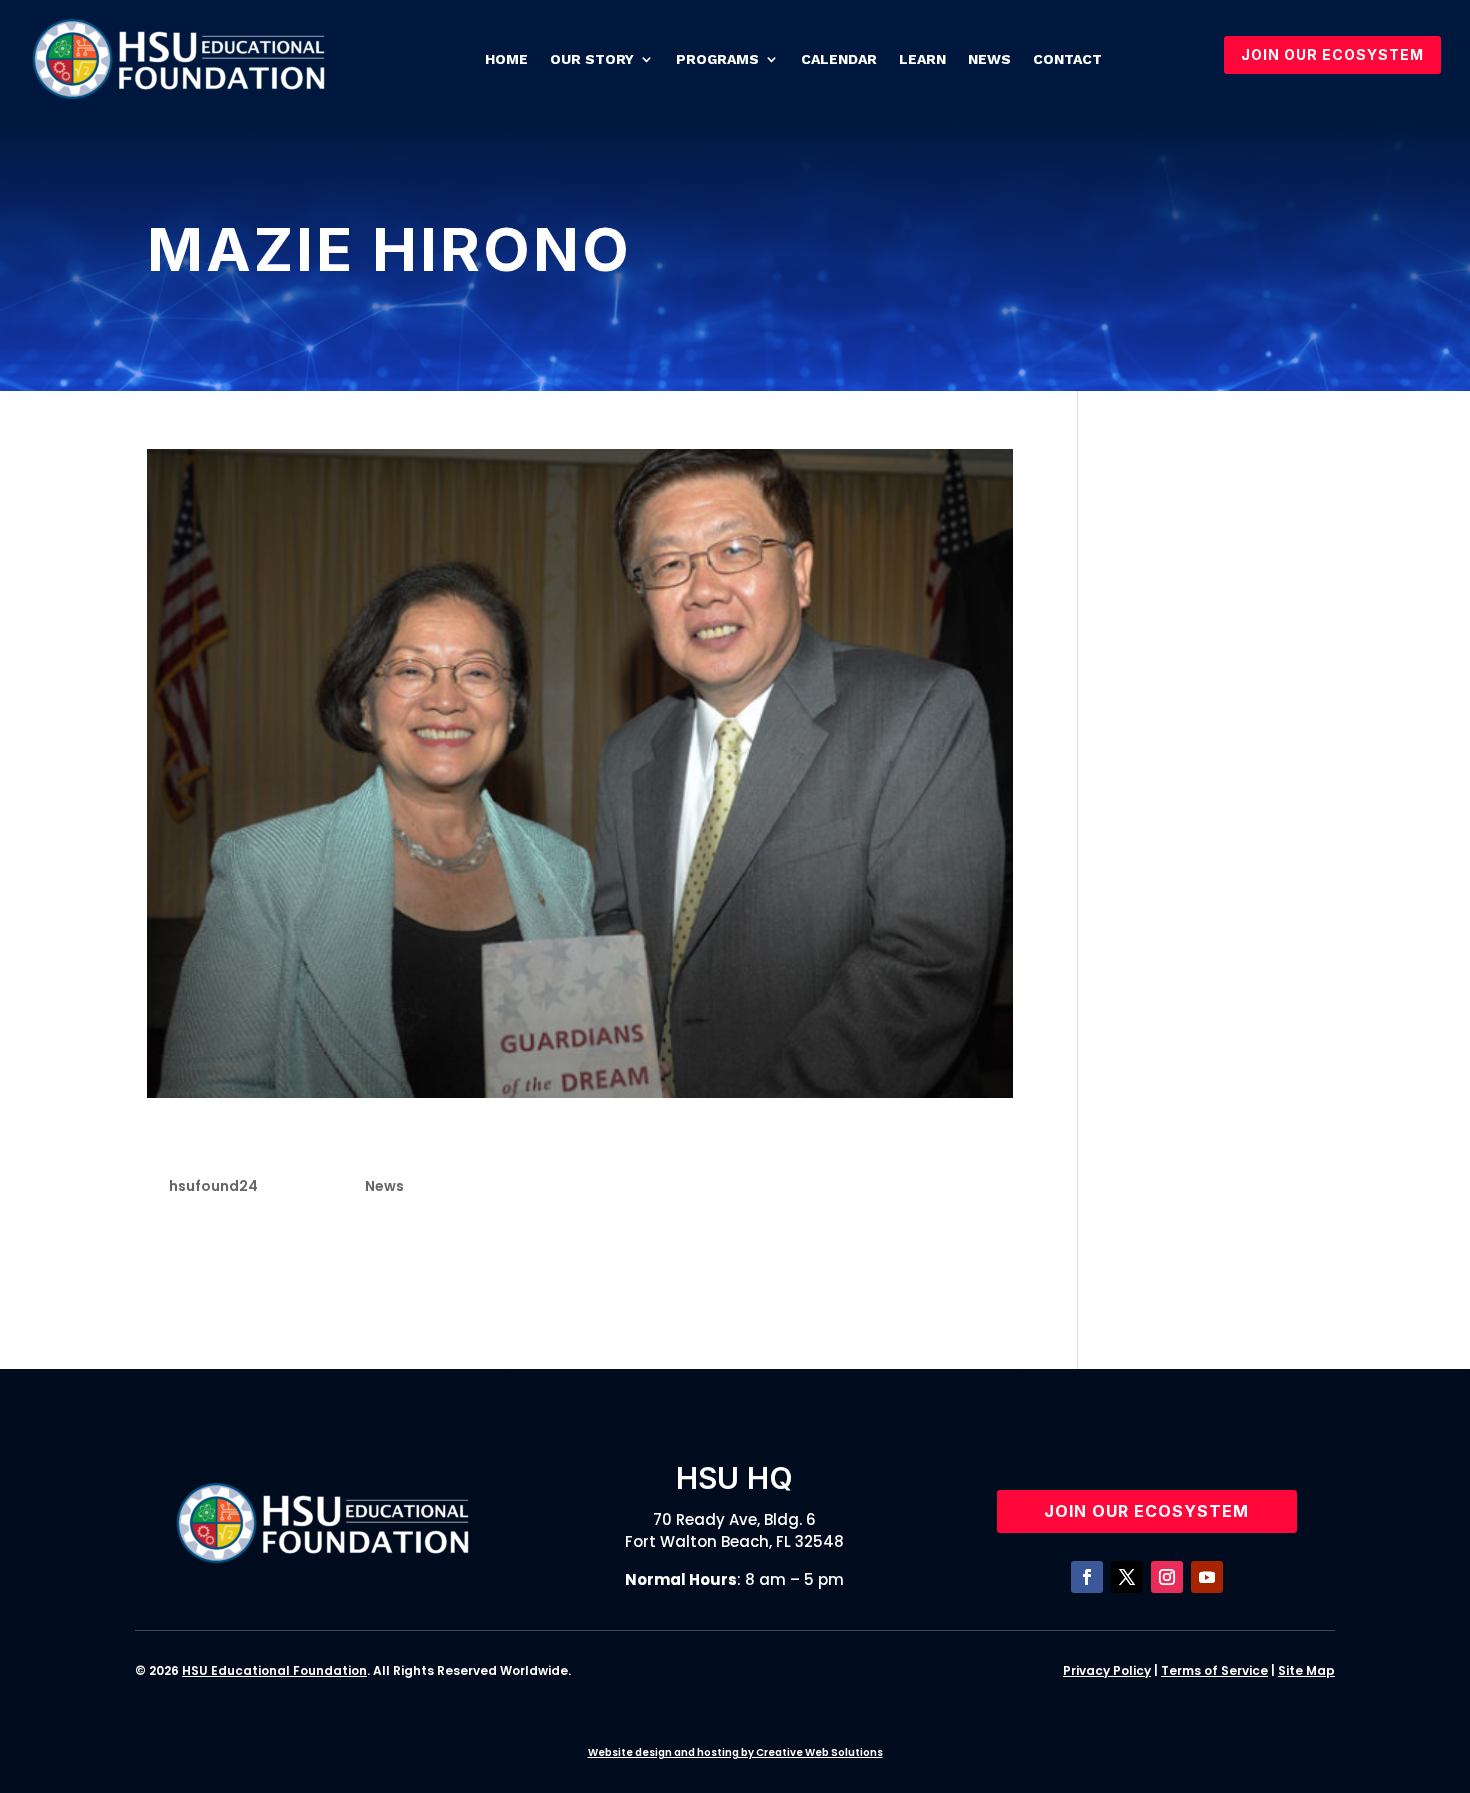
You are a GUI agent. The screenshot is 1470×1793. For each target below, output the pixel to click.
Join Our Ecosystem (1332, 54)
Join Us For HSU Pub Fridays (1209, 606)
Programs (717, 59)
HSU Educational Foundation (274, 1670)
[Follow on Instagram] (1167, 1577)
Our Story (592, 59)
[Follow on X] (1127, 1577)
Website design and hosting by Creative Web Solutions (735, 1752)
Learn (922, 59)
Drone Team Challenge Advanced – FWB (1224, 869)
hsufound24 (213, 1186)
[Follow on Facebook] (1087, 1577)
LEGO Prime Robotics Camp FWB (1215, 764)
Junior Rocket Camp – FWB (1220, 921)
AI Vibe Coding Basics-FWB (1223, 816)
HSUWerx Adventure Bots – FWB (1211, 1026)
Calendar (839, 59)
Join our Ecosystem (1146, 1511)
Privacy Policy (1107, 1670)
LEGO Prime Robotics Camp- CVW (1215, 974)
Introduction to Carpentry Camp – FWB (1225, 711)
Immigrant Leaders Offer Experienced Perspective (460, 1145)
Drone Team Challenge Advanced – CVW (1224, 659)
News (989, 59)
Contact (1067, 59)
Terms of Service (1214, 1670)
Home (506, 59)
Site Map (1306, 1670)
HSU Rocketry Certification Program (1219, 554)
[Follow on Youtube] (1207, 1577)
